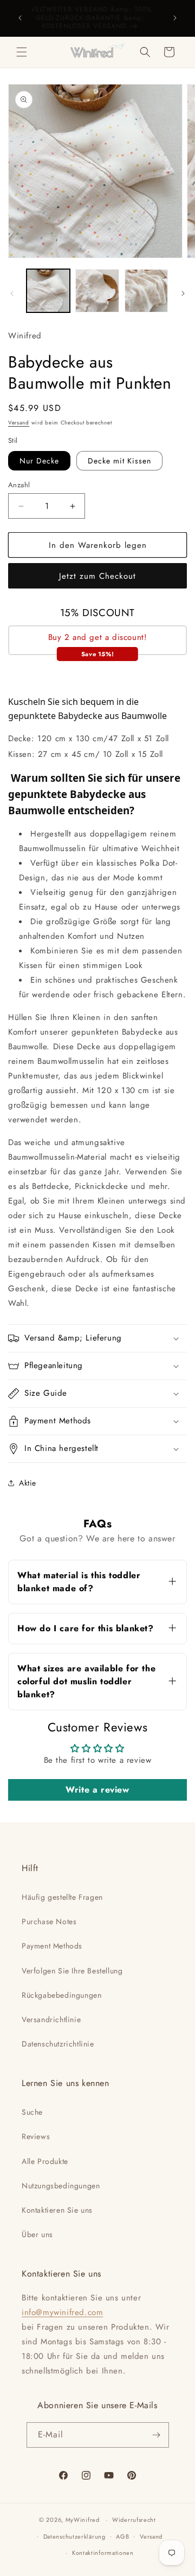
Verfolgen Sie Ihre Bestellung (72, 1971)
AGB (122, 2536)
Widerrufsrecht (134, 2520)
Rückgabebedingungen (61, 1995)
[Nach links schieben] (12, 293)
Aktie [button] (28, 1483)
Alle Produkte (45, 2161)
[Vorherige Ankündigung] (20, 18)
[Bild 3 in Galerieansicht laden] (146, 291)
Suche (32, 2112)
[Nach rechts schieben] (183, 293)
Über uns (37, 2234)
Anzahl (19, 485)
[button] (22, 52)
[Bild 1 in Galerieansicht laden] (48, 291)
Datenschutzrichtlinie (58, 2044)
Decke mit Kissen (119, 461)
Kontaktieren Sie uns (57, 2210)
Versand (19, 423)
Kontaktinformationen (103, 2553)
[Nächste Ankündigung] (175, 18)
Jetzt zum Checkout (97, 576)
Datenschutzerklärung (74, 2536)
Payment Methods (52, 1946)
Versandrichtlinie (51, 2019)
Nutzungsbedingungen (61, 2186)
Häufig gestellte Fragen (62, 1897)
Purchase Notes (49, 1921)
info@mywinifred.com (62, 2312)
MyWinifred (83, 2520)
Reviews (36, 2136)
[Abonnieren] (157, 2435)
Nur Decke (39, 461)
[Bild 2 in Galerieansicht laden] (97, 291)
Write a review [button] (97, 1790)
